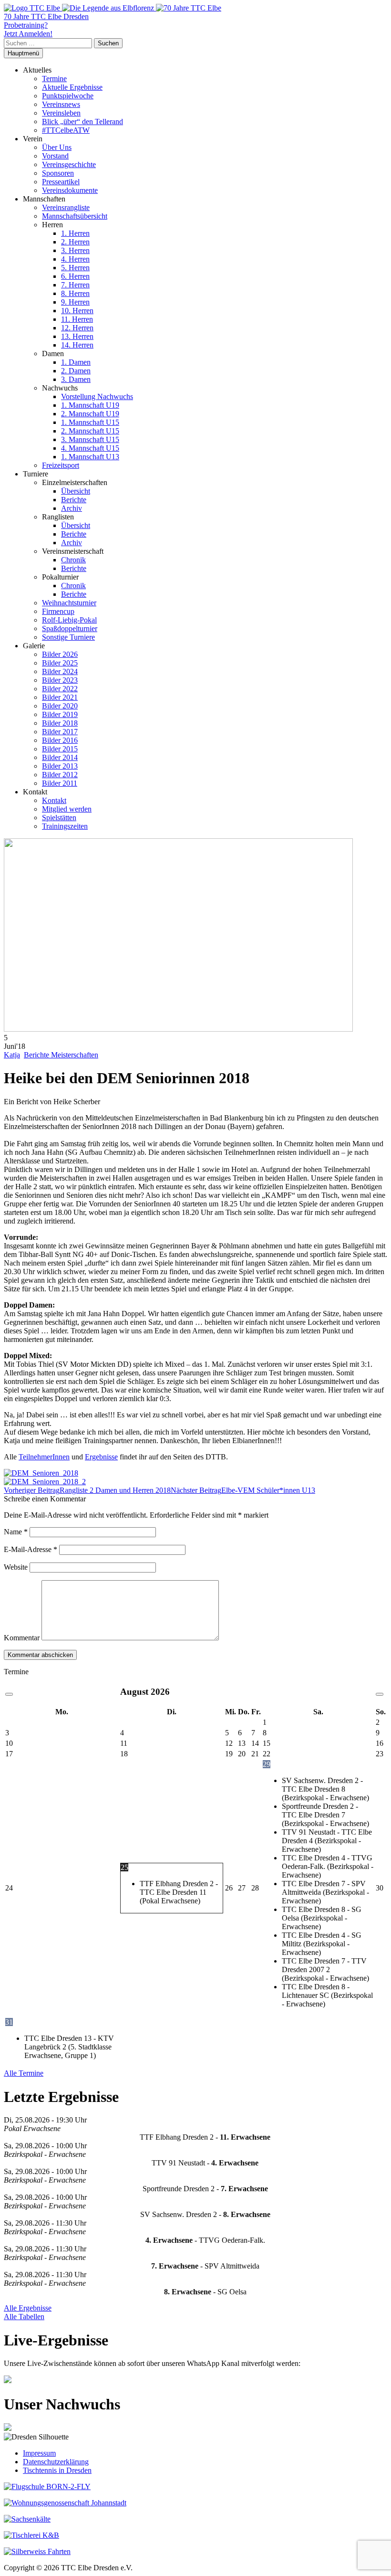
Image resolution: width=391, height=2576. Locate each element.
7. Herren (75, 285)
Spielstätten (59, 818)
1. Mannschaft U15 (90, 422)
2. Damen (76, 371)
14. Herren (77, 345)
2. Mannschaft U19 (90, 414)
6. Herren (75, 276)
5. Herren (75, 268)
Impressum (39, 2453)
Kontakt (54, 800)
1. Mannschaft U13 (90, 457)
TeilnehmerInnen (44, 1457)
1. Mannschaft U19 (90, 405)
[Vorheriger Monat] (9, 1694)
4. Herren (75, 259)
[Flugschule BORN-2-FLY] (47, 2486)
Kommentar (22, 1638)
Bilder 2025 (60, 663)
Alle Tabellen (24, 2317)
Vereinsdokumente (70, 190)
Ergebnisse (101, 1457)
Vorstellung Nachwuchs (97, 396)
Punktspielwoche (68, 96)
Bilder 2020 (60, 706)
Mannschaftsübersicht (75, 216)
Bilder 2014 (60, 757)
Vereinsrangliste (66, 207)
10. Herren (77, 311)
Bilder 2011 (60, 783)
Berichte (74, 500)
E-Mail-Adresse (31, 1549)
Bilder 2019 (60, 714)
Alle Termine (24, 2073)
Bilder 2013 (60, 766)
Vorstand (55, 156)
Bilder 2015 (60, 749)
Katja (12, 1055)
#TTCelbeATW (66, 130)
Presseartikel (61, 182)
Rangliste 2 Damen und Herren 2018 (87, 1490)
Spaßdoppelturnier (70, 628)
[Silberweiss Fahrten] (37, 2551)
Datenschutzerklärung (56, 2462)
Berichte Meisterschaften (61, 1055)
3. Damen (76, 379)
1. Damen (76, 362)
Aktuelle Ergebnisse (72, 87)
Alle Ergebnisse (28, 2308)
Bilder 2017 (60, 732)
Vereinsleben (61, 113)
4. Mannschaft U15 (90, 448)
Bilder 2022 (60, 689)
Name (16, 1532)
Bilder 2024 (60, 671)
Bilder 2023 (60, 680)
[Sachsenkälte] (27, 2519)
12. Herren (77, 328)
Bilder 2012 (60, 775)
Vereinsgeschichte (69, 164)
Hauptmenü (23, 53)
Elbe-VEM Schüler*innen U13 (243, 1490)
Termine (54, 79)
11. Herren (77, 319)
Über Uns (57, 147)
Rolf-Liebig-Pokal (69, 620)
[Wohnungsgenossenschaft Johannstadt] (65, 2503)
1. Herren (75, 233)
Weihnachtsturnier (69, 603)
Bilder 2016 (60, 740)
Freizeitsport (61, 465)
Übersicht (76, 491)
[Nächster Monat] (380, 1694)
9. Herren (75, 302)
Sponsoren (58, 173)
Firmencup (58, 611)
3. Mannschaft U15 (90, 439)
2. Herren (75, 242)
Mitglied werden (67, 809)
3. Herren (75, 250)
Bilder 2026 (60, 654)
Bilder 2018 (60, 723)
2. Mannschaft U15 (90, 431)
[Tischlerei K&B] (31, 2535)
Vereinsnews (61, 104)
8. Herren (75, 293)
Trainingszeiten (65, 826)
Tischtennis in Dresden (57, 2470)
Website (16, 1567)
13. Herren (77, 336)
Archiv (72, 508)
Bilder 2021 (60, 697)
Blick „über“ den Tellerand (82, 121)
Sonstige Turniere (68, 637)
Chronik (73, 560)
